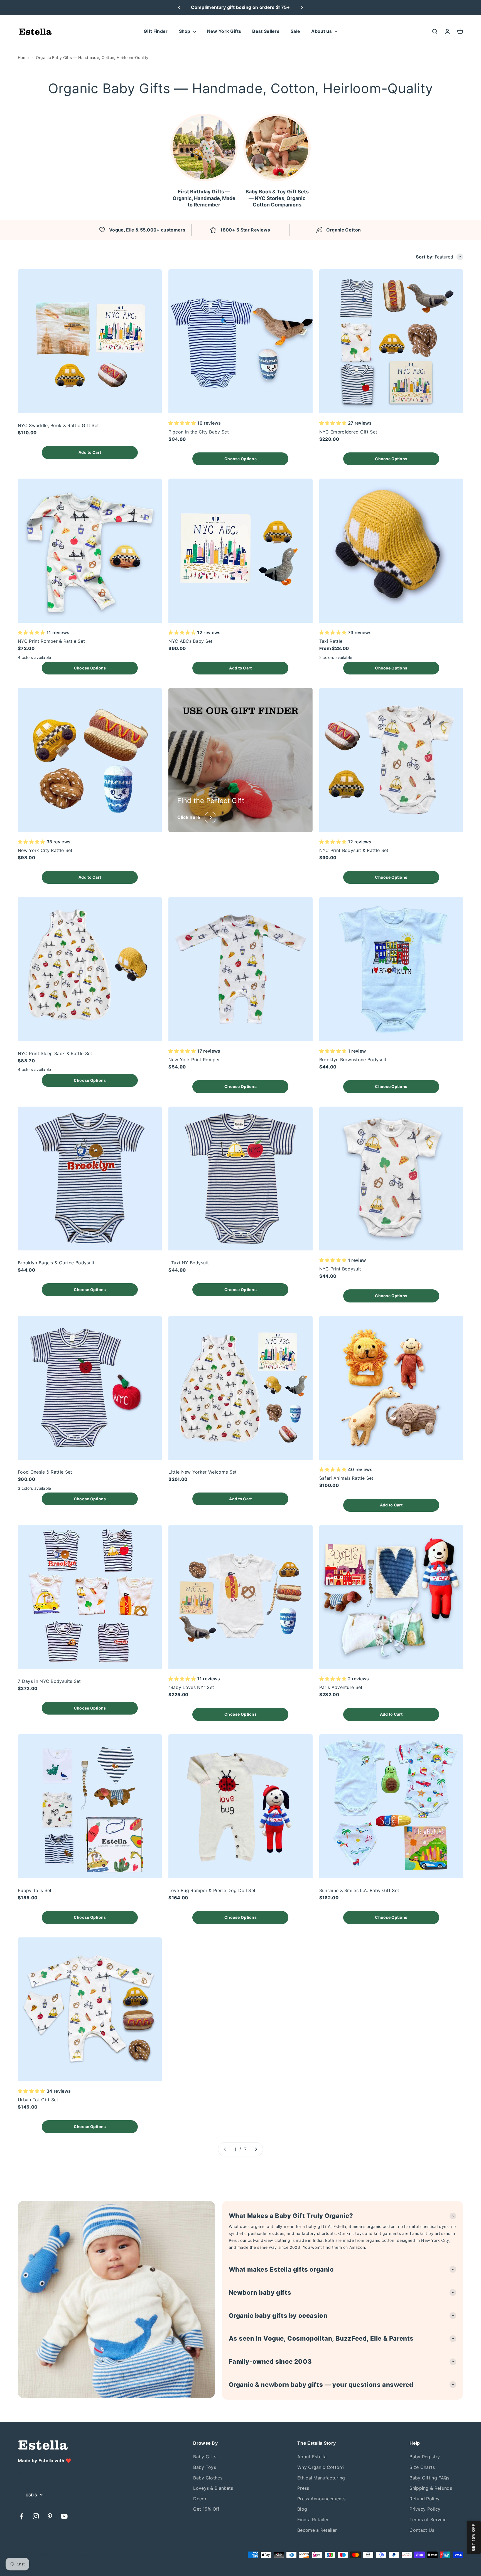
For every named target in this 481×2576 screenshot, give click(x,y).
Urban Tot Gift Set (38, 2100)
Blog (302, 2509)
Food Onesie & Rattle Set (45, 1472)
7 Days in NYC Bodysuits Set (49, 1681)
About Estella (312, 2457)
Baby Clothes (208, 2478)
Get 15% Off (206, 2509)
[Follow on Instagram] (36, 2516)
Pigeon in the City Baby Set (199, 432)
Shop (185, 31)
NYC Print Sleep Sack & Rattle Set (55, 1053)
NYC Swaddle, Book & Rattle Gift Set (58, 425)
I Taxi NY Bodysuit (189, 1263)
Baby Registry (425, 2457)
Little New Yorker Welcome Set (203, 1472)
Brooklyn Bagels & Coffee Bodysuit (56, 1263)
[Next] (302, 8)
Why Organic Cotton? (321, 2467)
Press (303, 2488)
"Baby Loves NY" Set (191, 1687)
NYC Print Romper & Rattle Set (51, 641)
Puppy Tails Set (35, 1890)
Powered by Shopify (69, 2555)
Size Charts (422, 2467)
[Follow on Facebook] (22, 2516)
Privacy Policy (425, 2509)
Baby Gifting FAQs (429, 2478)
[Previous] (179, 8)
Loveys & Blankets (213, 2488)
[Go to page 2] (256, 2149)
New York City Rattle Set (45, 850)
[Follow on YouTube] (64, 2516)
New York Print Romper (194, 1060)
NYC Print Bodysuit (340, 1269)
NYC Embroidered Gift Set (348, 432)
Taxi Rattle (331, 641)
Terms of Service (428, 2520)
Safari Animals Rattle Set (346, 1478)
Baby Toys (205, 2467)
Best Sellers (266, 31)
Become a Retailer (317, 2530)
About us (322, 31)
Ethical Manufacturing (321, 2478)
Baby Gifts (205, 2457)
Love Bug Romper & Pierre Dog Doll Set (212, 1890)
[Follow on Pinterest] (50, 2516)
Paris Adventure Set (341, 1687)
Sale (295, 31)
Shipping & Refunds (431, 2488)
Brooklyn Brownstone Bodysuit (353, 1060)
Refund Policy (424, 2499)
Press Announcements (321, 2499)
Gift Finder (156, 31)
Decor (200, 2499)
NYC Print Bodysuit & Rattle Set (354, 850)
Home (23, 57)
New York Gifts (224, 31)
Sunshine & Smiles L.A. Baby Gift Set (359, 1890)
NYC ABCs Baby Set (190, 641)
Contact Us (422, 2530)
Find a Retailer (313, 2520)
